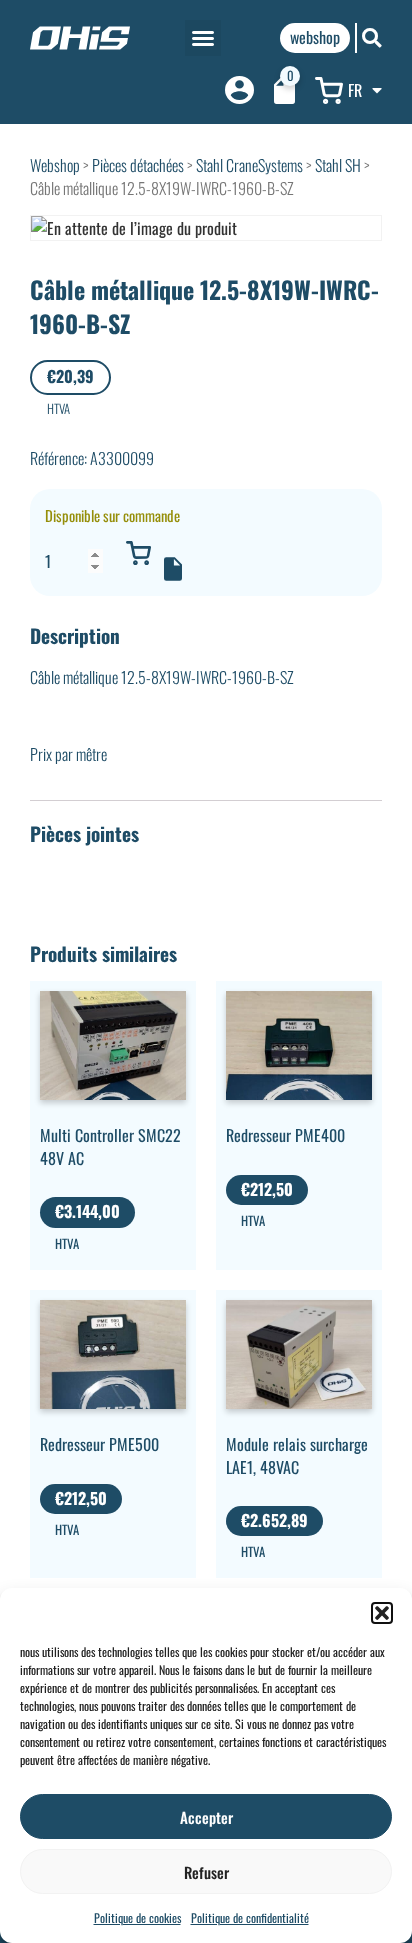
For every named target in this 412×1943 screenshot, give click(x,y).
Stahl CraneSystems (249, 165)
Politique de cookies (137, 1917)
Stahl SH (338, 165)
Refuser (206, 1872)
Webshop (55, 165)
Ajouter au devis (173, 569)
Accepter (206, 1817)
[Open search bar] (372, 37)
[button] (382, 1613)
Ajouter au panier (138, 553)
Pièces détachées (138, 165)
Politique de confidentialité (250, 1917)
